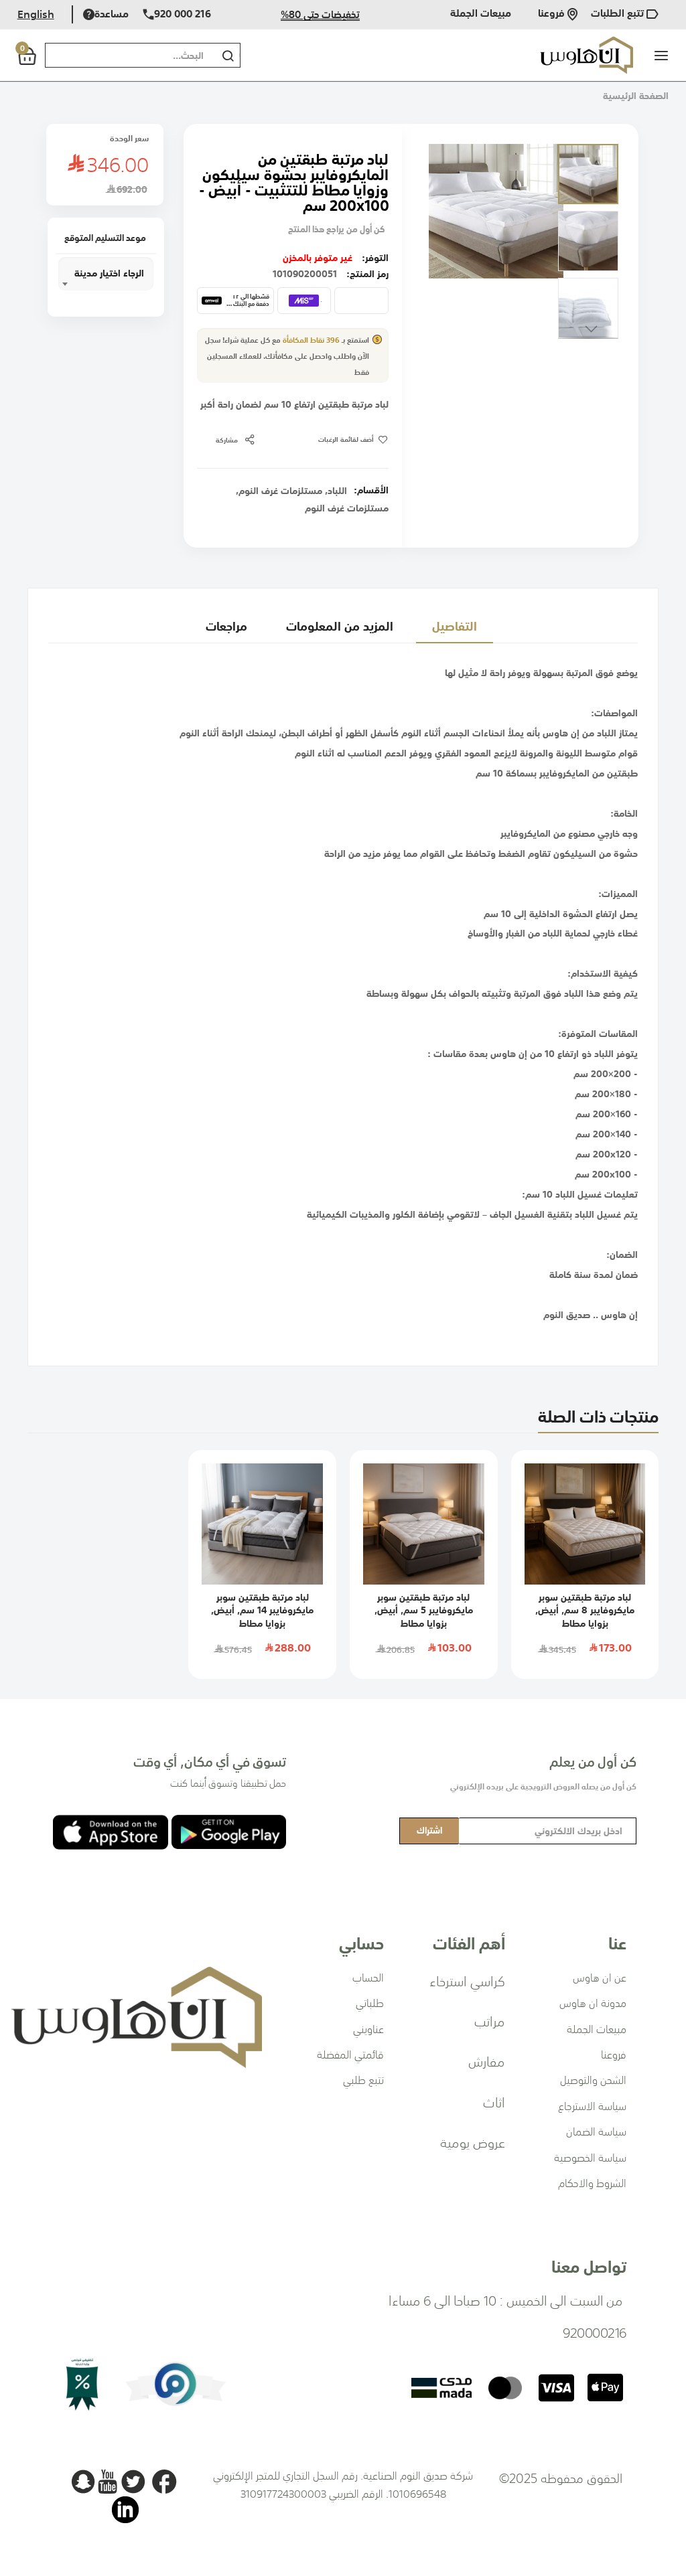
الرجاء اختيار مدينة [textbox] (109, 273)
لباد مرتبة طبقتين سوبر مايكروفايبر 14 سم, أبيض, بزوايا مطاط (262, 1610)
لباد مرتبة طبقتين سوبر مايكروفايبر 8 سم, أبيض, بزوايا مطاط (585, 1610)
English (36, 14)
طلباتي (370, 2003)
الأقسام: (371, 490)
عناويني (368, 2029)
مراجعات (226, 626)
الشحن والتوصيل (593, 2080)
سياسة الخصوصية (590, 2158)
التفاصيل (455, 626)
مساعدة (112, 14)
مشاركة (227, 440)
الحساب (368, 1978)
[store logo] (587, 55)
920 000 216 (183, 14)
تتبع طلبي (363, 2080)
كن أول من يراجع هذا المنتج (336, 229)
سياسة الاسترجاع (592, 2106)
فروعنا (553, 14)
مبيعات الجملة (481, 14)
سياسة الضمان (596, 2131)
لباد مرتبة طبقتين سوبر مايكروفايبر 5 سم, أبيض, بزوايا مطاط (424, 1610)
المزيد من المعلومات (340, 626)
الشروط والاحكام (592, 2183)
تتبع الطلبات (619, 14)
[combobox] (128, 55)
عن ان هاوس (600, 1978)
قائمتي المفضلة (350, 2055)
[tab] (455, 626)
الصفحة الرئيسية (636, 96)
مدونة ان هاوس (593, 2003)
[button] (588, 174)
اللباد (337, 491)
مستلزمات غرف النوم (280, 491)
